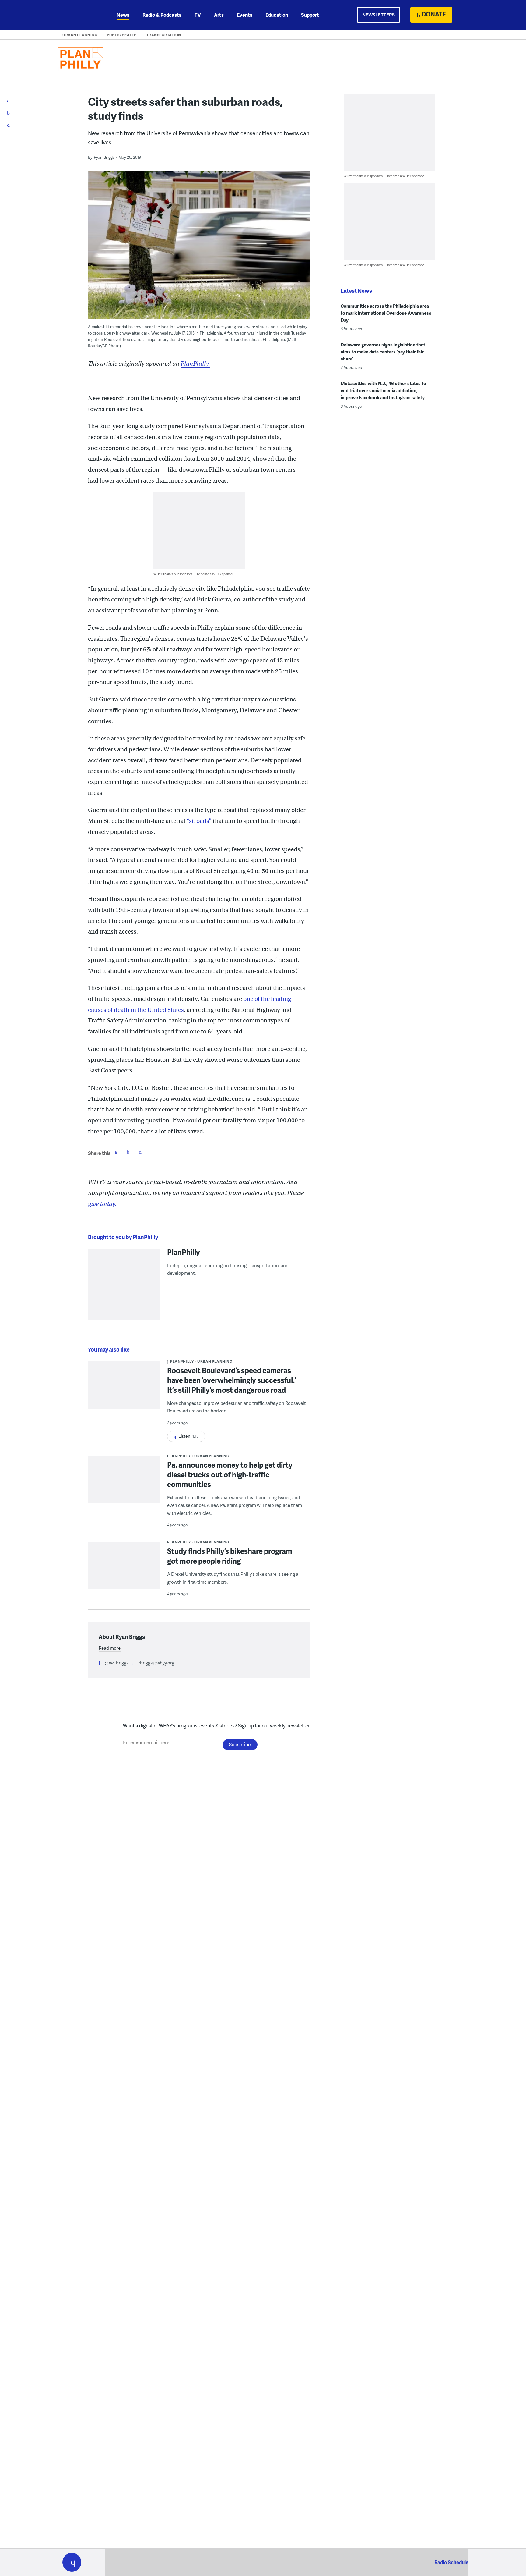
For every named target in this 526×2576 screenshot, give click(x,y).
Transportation (164, 35)
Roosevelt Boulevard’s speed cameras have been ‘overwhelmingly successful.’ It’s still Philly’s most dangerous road (232, 1380)
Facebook (116, 1152)
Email (140, 1152)
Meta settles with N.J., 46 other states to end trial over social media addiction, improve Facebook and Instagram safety (383, 390)
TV (198, 15)
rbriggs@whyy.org (156, 1663)
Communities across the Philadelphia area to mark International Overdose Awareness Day (386, 313)
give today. (102, 1204)
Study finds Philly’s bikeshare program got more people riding (230, 1556)
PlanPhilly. (195, 364)
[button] (72, 2562)
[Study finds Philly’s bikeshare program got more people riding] (124, 1570)
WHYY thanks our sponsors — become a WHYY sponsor (193, 574)
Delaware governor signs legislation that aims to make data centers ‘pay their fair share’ (383, 352)
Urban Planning (80, 35)
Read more (110, 1648)
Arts (219, 15)
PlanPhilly (184, 1252)
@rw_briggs (117, 1663)
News (123, 15)
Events (245, 15)
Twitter (128, 1152)
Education (277, 15)
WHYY (80, 15)
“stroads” (199, 821)
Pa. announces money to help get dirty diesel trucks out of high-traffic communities (230, 1474)
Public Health (122, 35)
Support (310, 15)
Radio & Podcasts (162, 15)
